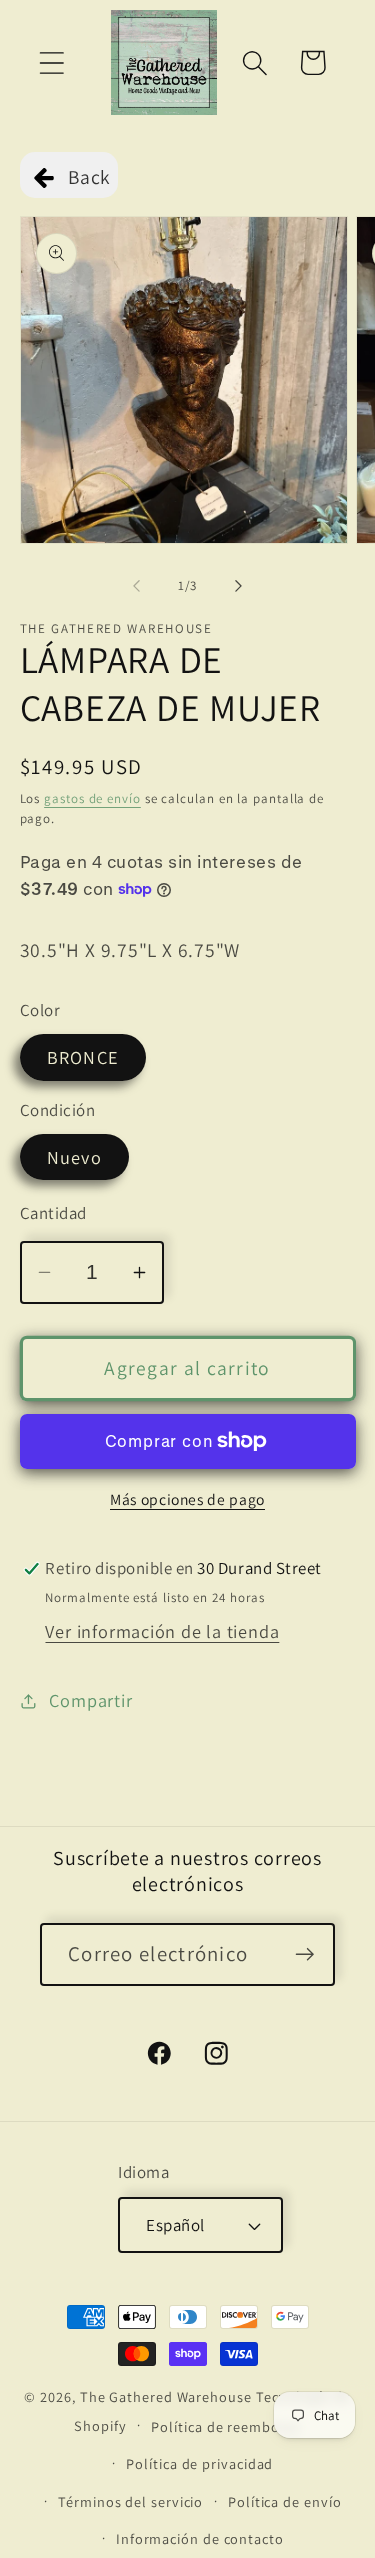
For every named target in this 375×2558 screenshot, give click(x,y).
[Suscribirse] (304, 1954)
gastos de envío (92, 798)
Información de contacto (200, 2538)
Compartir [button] (90, 1700)
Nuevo (75, 1157)
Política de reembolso (225, 2426)
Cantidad (53, 1213)
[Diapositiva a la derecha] (238, 586)
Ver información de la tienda (162, 1631)
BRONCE (83, 1057)
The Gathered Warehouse (166, 2396)
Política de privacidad (199, 2463)
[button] (51, 62)
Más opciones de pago (187, 1499)
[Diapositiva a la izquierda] (137, 586)
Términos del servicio (130, 2501)
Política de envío (284, 2501)
